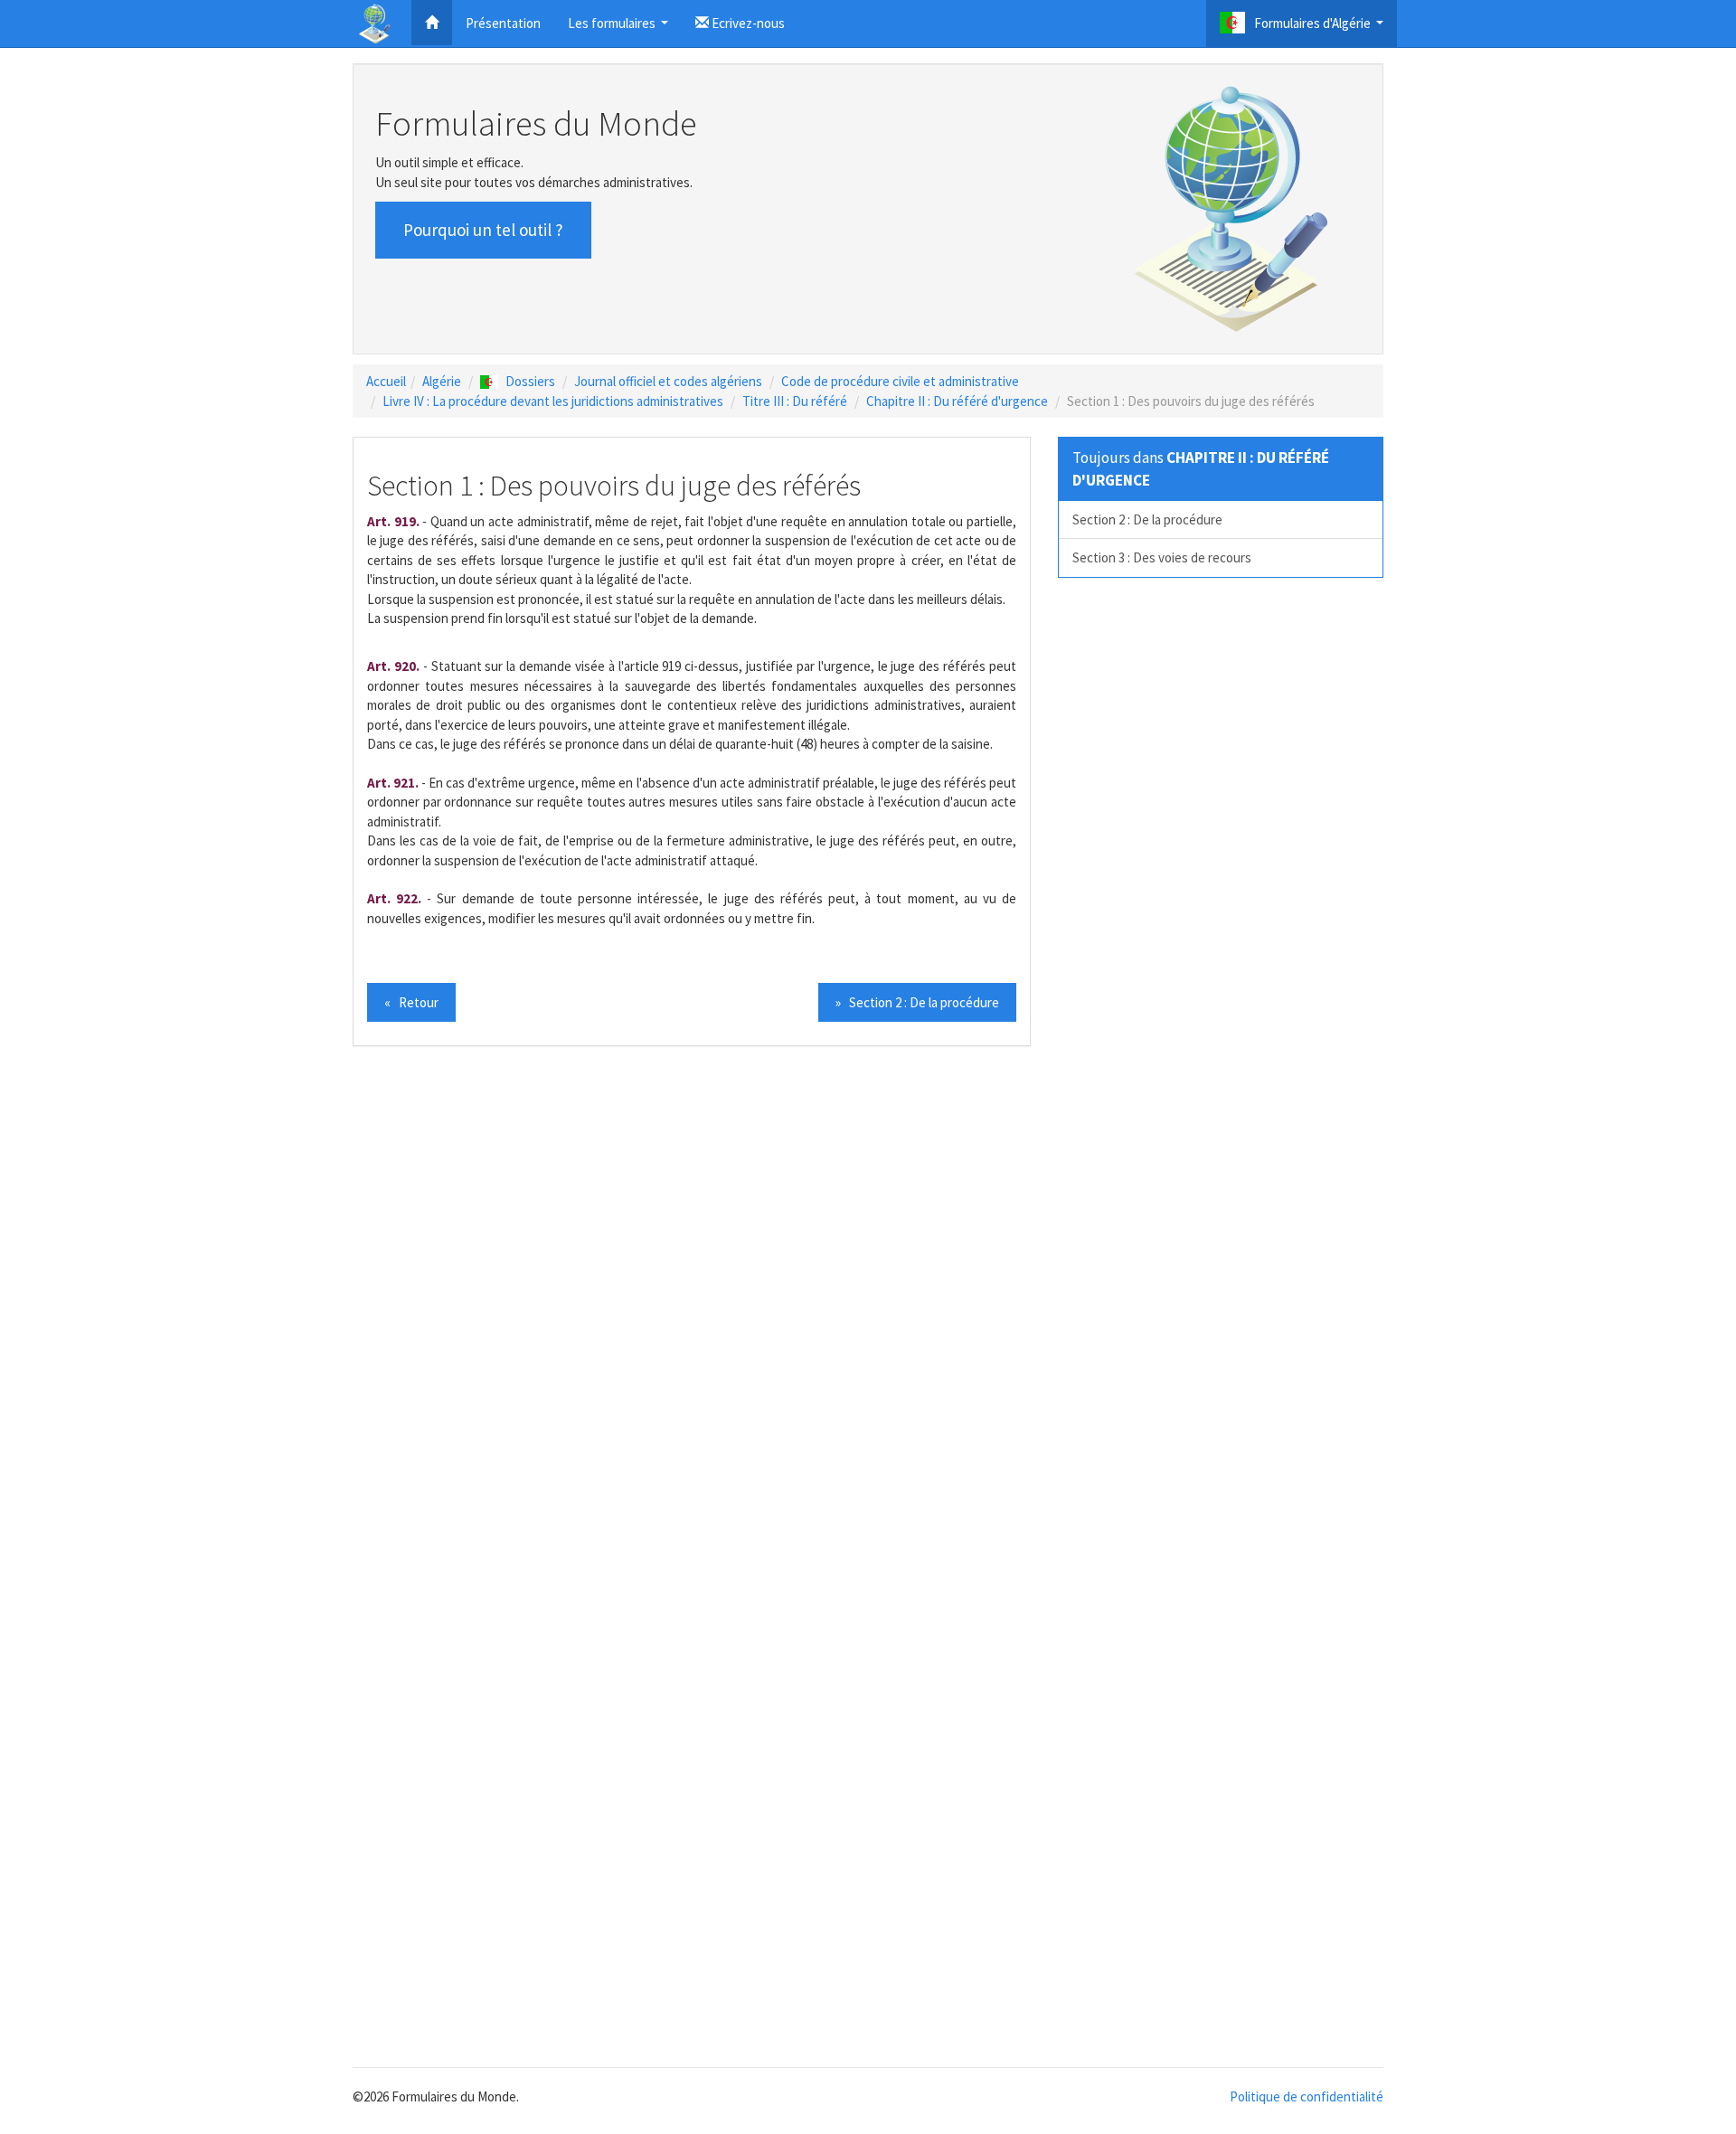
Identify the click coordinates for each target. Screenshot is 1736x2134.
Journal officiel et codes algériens (668, 381)
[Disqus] (868, 1310)
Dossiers (530, 381)
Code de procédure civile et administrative (900, 381)
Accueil (386, 381)
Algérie (442, 381)
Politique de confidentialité (1307, 2096)
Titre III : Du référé (795, 401)
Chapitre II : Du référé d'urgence (957, 401)
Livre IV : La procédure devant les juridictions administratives (553, 401)
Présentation (503, 23)
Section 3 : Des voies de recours (1162, 557)
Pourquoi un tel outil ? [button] (483, 230)
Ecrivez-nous (747, 23)
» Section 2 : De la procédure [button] (917, 1002)
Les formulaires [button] (620, 28)
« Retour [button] (411, 1002)
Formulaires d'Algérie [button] (1321, 28)
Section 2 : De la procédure (1147, 519)
